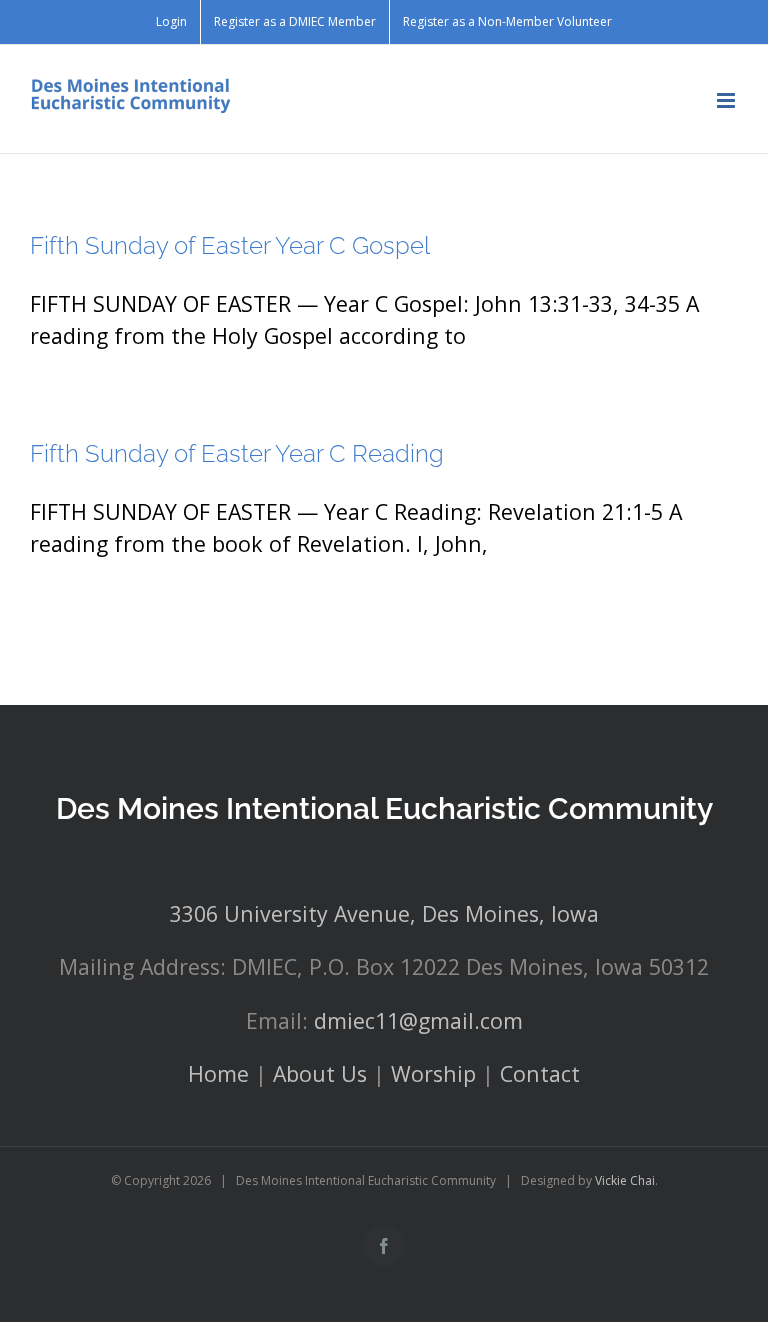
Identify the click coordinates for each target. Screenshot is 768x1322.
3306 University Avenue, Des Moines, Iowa (384, 913)
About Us (320, 1073)
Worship (433, 1073)
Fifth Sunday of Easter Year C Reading (237, 453)
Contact (540, 1073)
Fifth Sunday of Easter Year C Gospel (230, 245)
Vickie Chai (625, 1180)
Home (218, 1073)
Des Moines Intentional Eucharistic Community (384, 808)
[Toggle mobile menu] (727, 100)
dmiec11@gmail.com (418, 1020)
